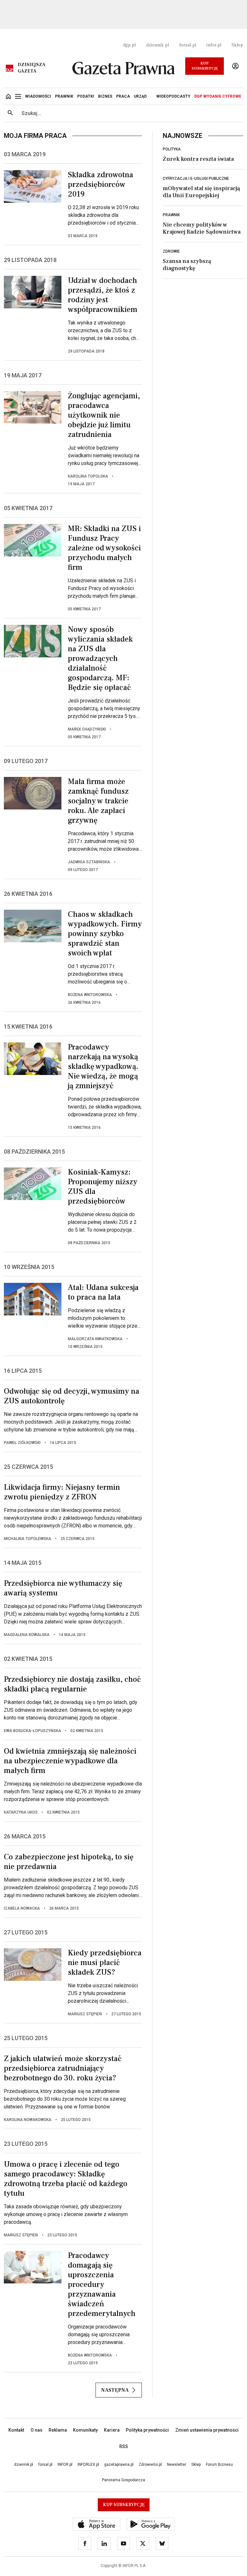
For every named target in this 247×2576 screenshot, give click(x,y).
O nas (37, 2430)
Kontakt (16, 2430)
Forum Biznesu (219, 2465)
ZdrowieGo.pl (150, 2465)
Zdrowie (171, 251)
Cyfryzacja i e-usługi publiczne (196, 179)
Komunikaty (85, 2430)
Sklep (237, 45)
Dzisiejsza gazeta (32, 68)
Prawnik (171, 215)
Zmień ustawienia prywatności (207, 2430)
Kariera (112, 2430)
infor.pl (214, 45)
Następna (115, 2390)
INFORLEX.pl (88, 2465)
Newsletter (177, 2465)
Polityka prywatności (147, 2430)
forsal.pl (188, 45)
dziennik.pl (157, 45)
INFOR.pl (65, 2465)
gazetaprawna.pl (119, 2465)
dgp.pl (129, 45)
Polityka (172, 149)
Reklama (58, 2430)
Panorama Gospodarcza (123, 2480)
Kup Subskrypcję (205, 66)
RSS (124, 2446)
